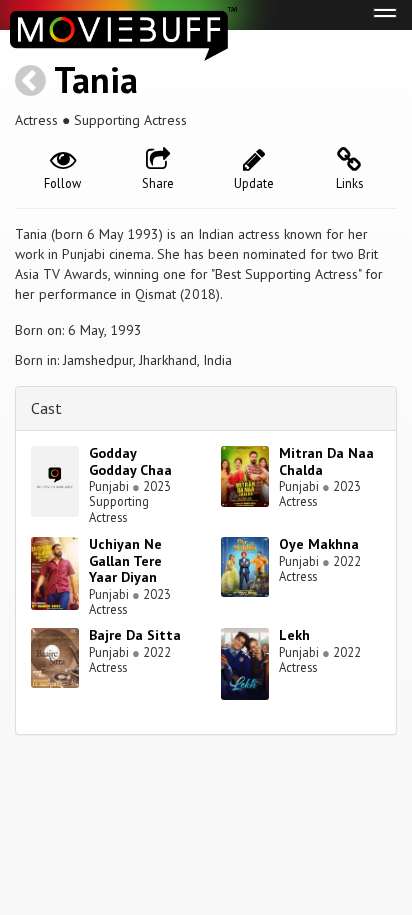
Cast (46, 408)
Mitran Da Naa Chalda (326, 461)
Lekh (294, 635)
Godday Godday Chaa (130, 461)
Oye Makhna (319, 544)
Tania (96, 79)
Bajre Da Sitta (135, 635)
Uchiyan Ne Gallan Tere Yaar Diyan (125, 561)
